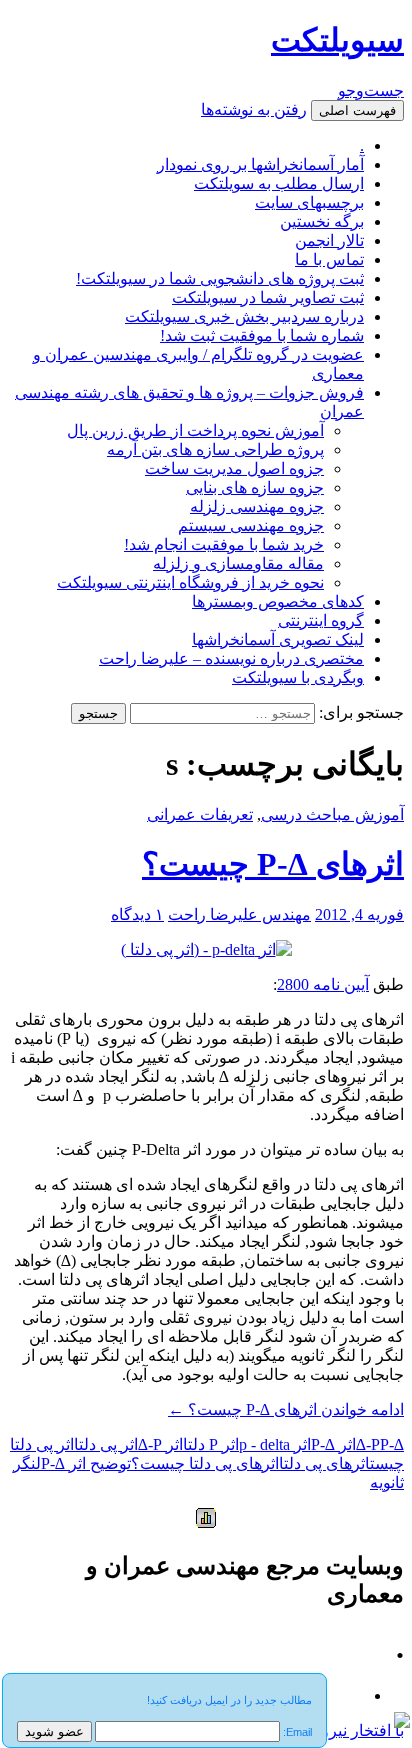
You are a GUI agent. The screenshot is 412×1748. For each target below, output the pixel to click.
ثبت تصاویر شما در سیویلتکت (268, 297)
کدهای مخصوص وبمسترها (278, 601)
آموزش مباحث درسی (332, 814)
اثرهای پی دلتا (324, 1463)
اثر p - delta (275, 1444)
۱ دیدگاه (137, 914)
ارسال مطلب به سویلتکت (279, 183)
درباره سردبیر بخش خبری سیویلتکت (244, 316)
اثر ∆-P (333, 1444)
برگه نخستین (322, 221)
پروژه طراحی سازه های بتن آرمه (215, 449)
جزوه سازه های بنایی (255, 487)
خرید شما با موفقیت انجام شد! (224, 544)
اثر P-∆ (160, 1444)
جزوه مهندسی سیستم (251, 525)
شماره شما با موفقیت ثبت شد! (262, 335)
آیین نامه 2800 (323, 984)
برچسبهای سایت (309, 202)
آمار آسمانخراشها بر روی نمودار (260, 164)
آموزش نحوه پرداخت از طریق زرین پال (195, 430)
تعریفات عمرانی (200, 814)
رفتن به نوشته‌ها (254, 109)
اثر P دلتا (211, 1444)
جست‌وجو (371, 90)
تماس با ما (329, 259)
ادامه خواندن (286, 1409)
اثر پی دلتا (106, 1444)
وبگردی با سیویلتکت (298, 677)
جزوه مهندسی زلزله (257, 506)
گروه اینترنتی (321, 620)
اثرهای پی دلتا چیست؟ (205, 1463)
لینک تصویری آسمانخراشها (278, 639)
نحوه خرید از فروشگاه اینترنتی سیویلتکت (190, 582)
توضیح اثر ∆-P (86, 1463)
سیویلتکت (337, 40)
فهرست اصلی (357, 110)
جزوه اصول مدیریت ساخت (234, 468)
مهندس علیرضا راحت (239, 914)
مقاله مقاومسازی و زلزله (238, 563)
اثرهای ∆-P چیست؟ (273, 864)
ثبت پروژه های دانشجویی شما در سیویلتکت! (220, 278)
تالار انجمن (329, 240)
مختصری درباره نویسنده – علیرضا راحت (231, 658)
